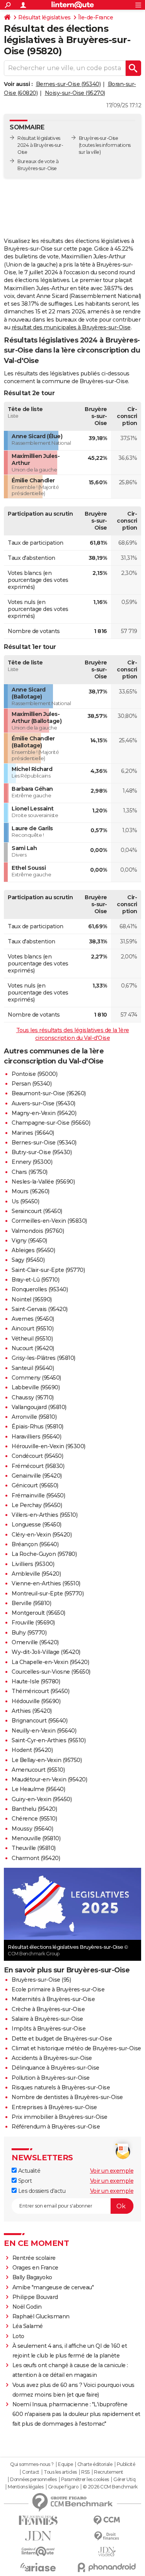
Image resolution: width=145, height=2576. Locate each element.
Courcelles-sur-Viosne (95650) (51, 1672)
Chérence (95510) (34, 1819)
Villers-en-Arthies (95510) (44, 1515)
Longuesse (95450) (37, 1525)
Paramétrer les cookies (85, 2480)
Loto (18, 2336)
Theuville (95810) (34, 1848)
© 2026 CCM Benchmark (110, 2487)
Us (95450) (25, 1201)
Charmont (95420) (36, 1858)
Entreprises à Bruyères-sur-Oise (54, 2107)
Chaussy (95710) (33, 1397)
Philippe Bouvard (35, 2297)
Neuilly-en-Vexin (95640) (44, 1731)
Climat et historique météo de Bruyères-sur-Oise (76, 2048)
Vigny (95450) (29, 1241)
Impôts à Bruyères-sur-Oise (49, 2029)
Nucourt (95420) (33, 1348)
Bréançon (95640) (35, 1544)
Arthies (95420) (32, 1711)
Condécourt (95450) (37, 1456)
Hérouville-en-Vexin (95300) (49, 1446)
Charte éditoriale (95, 2464)
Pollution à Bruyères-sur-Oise (51, 2078)
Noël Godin (27, 2307)
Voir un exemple (112, 2171)
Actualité (28, 2171)
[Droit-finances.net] (107, 2536)
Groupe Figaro (63, 2487)
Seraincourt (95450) (37, 1211)
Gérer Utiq (124, 2480)
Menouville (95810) (36, 1838)
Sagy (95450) (28, 1260)
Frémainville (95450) (38, 1495)
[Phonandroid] (107, 2567)
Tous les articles (60, 2472)
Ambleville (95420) (36, 1574)
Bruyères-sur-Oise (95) (41, 1980)
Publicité (126, 2464)
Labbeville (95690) (36, 1387)
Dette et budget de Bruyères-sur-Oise (62, 2039)
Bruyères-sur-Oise (99, 138)
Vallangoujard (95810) (39, 1407)
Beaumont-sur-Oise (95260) (49, 1093)
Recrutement (109, 2472)
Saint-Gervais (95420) (40, 1309)
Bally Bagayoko (32, 2277)
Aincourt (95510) (32, 1328)
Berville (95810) (31, 1603)
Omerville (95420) (35, 1642)
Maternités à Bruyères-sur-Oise (53, 1999)
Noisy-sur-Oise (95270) (75, 93)
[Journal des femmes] (38, 2520)
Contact (31, 2472)
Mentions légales (26, 2487)
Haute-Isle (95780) (36, 1681)
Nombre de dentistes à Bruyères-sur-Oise (67, 2097)
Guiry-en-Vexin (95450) (42, 1799)
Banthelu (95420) (34, 1809)
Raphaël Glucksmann (41, 2316)
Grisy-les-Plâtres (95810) (43, 1358)
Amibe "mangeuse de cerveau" (53, 2287)
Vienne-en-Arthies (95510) (46, 1583)
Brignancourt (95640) (39, 1721)
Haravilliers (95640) (36, 1437)
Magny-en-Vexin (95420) (44, 1113)
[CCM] (107, 2520)
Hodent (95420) (32, 1750)
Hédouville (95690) (36, 1701)
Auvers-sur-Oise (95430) (43, 1103)
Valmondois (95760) (38, 1231)
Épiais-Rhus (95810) (38, 1427)
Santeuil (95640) (33, 1368)
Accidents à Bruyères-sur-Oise (52, 2058)
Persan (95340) (32, 1084)
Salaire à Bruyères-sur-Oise (47, 2019)
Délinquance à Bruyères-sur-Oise (55, 2068)
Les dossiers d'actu (41, 2191)
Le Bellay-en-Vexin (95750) (47, 1760)
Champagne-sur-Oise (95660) (51, 1123)
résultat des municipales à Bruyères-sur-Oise (71, 327)
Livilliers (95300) (33, 1564)
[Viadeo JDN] (107, 2552)
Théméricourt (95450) (40, 1691)
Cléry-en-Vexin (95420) (42, 1535)
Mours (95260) (31, 1191)
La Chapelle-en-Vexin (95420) (50, 1662)
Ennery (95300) (32, 1162)
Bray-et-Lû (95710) (35, 1280)
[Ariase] (38, 2567)
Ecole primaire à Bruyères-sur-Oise (58, 1989)
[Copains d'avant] (38, 2551)
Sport (24, 2181)
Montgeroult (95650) (38, 1613)
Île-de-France (96, 17)
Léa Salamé (28, 2326)
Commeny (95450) (36, 1378)
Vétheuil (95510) (32, 1339)
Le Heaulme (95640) (38, 1789)
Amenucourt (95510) (38, 1770)
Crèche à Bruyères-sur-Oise (48, 2009)
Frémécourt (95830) (38, 1466)
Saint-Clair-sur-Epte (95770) (48, 1270)
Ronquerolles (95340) (40, 1289)
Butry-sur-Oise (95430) (42, 1152)
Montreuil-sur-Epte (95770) (48, 1593)
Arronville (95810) (34, 1417)
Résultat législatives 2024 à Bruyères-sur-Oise (40, 145)
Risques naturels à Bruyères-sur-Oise (61, 2087)
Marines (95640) (33, 1133)
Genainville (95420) (37, 1476)
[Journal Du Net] (38, 2536)
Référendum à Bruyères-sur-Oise (56, 2127)
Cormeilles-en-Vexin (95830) (49, 1221)
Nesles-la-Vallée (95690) (43, 1182)
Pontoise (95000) (34, 1074)
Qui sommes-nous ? (32, 2464)
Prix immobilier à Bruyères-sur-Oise (60, 2117)
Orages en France (35, 2268)
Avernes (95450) (33, 1319)
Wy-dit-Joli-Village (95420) (46, 1652)
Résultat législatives (44, 17)
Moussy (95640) (32, 1829)
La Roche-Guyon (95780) (44, 1554)
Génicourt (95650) (35, 1485)
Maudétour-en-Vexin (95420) (49, 1779)
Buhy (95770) (29, 1633)
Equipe (65, 2464)
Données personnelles (33, 2480)
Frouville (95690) (33, 1623)
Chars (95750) (30, 1172)
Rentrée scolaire (34, 2258)
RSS (85, 2472)
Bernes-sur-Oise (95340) (68, 84)
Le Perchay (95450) (37, 1505)
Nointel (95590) (32, 1299)
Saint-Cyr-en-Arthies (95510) (49, 1740)
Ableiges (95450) (33, 1250)
